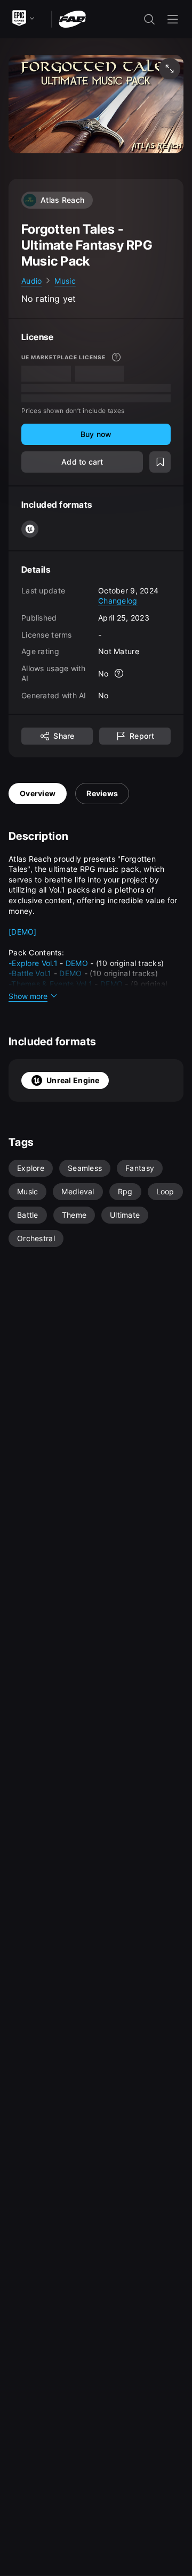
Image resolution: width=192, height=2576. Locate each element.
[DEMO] (23, 932)
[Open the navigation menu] (173, 19)
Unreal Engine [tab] (73, 1080)
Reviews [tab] (102, 793)
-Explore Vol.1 (33, 963)
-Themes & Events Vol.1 (50, 984)
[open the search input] (149, 19)
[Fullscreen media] (170, 69)
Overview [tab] (38, 793)
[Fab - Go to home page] (72, 18)
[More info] (116, 357)
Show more (28, 996)
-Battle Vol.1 (30, 973)
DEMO (77, 963)
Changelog (118, 601)
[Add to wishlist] (160, 462)
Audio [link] (31, 281)
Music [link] (65, 281)
